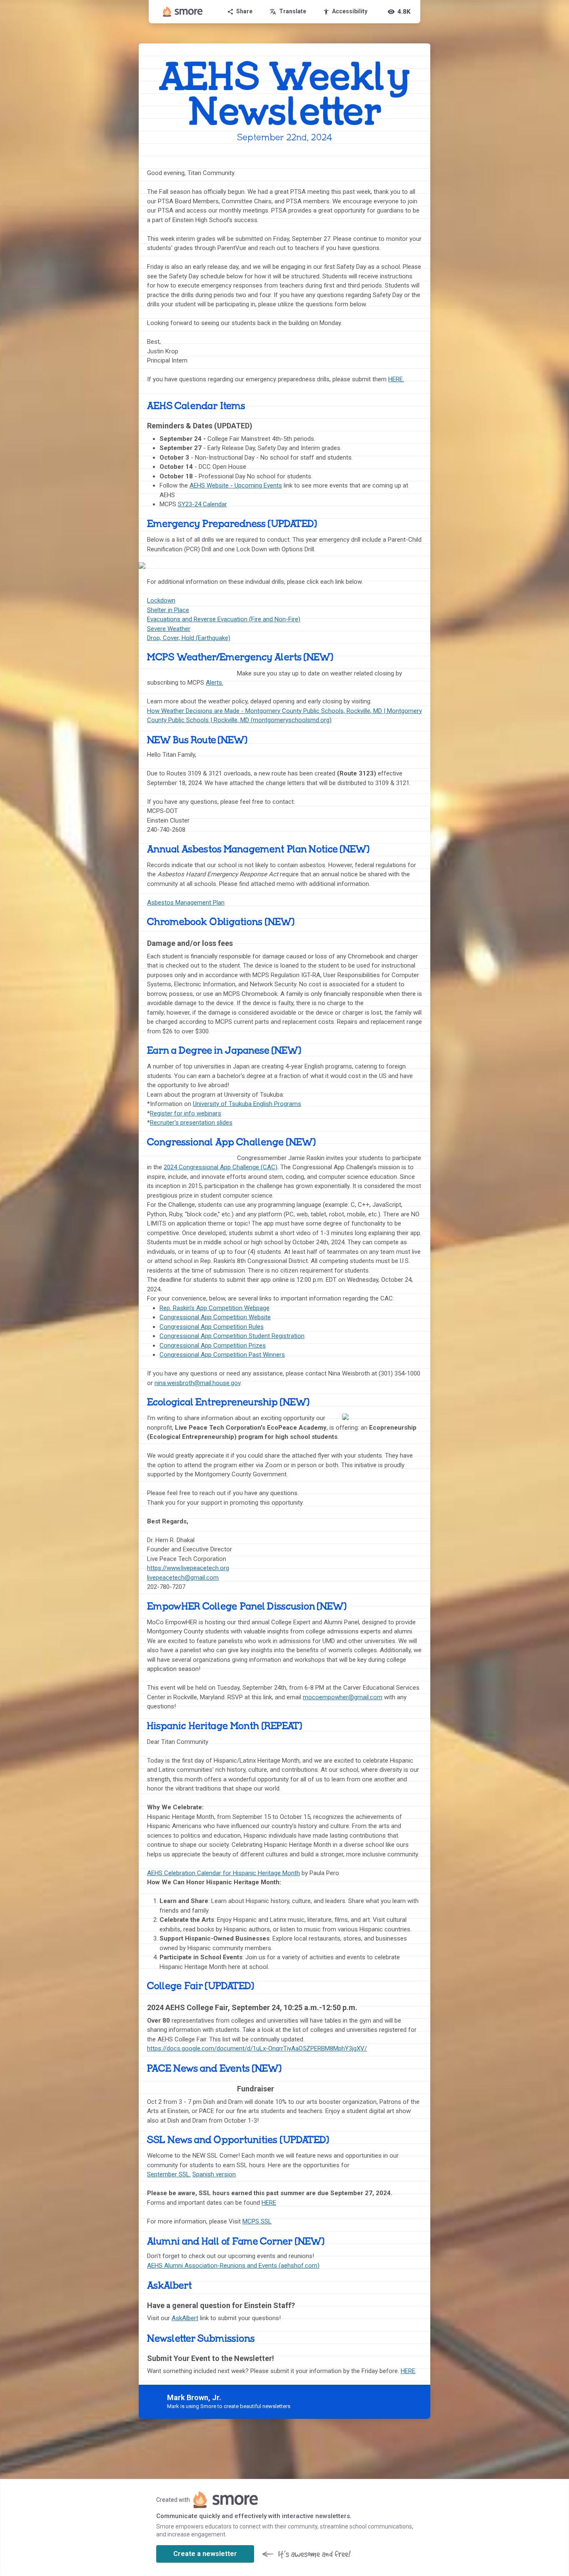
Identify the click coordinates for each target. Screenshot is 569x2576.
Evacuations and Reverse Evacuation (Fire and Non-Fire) (224, 619)
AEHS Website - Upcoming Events (236, 485)
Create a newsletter (205, 2554)
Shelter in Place (168, 610)
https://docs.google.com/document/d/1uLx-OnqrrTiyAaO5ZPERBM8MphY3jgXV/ (257, 2048)
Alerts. (215, 683)
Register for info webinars (186, 1113)
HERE (269, 2203)
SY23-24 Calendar (202, 504)
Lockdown (161, 600)
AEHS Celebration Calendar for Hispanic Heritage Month (223, 1873)
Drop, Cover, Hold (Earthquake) (189, 638)
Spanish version (214, 2174)
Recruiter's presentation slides (191, 1123)
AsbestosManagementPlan (186, 903)
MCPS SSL (257, 2221)
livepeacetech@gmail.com (183, 1578)
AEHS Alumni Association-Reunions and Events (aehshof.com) (233, 2266)
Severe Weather (169, 629)
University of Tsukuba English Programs (247, 1104)
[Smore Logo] (183, 12)
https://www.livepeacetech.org (188, 1568)
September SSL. (169, 2174)
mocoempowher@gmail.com (343, 1697)
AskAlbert (185, 2318)
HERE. (396, 379)
